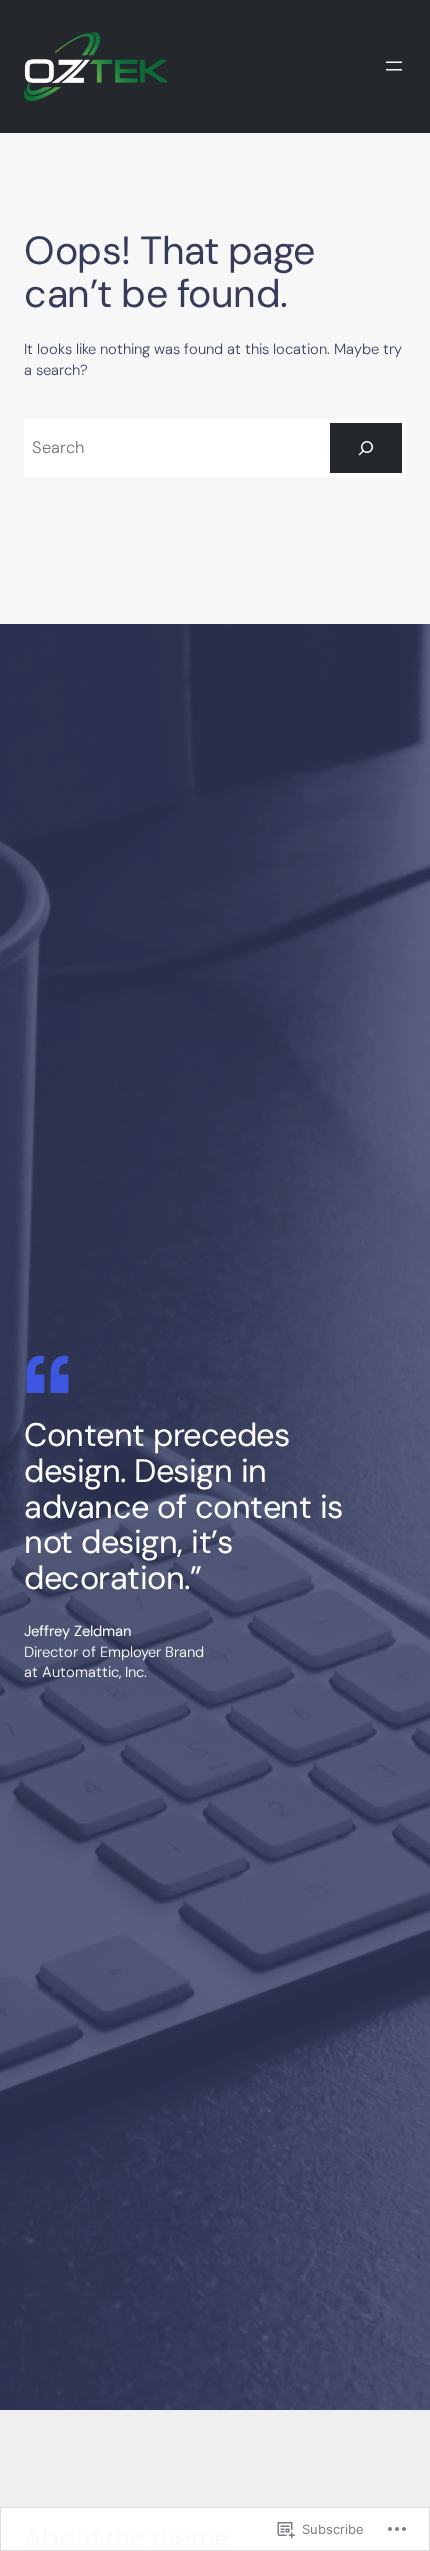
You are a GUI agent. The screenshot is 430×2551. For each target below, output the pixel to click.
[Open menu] (394, 66)
